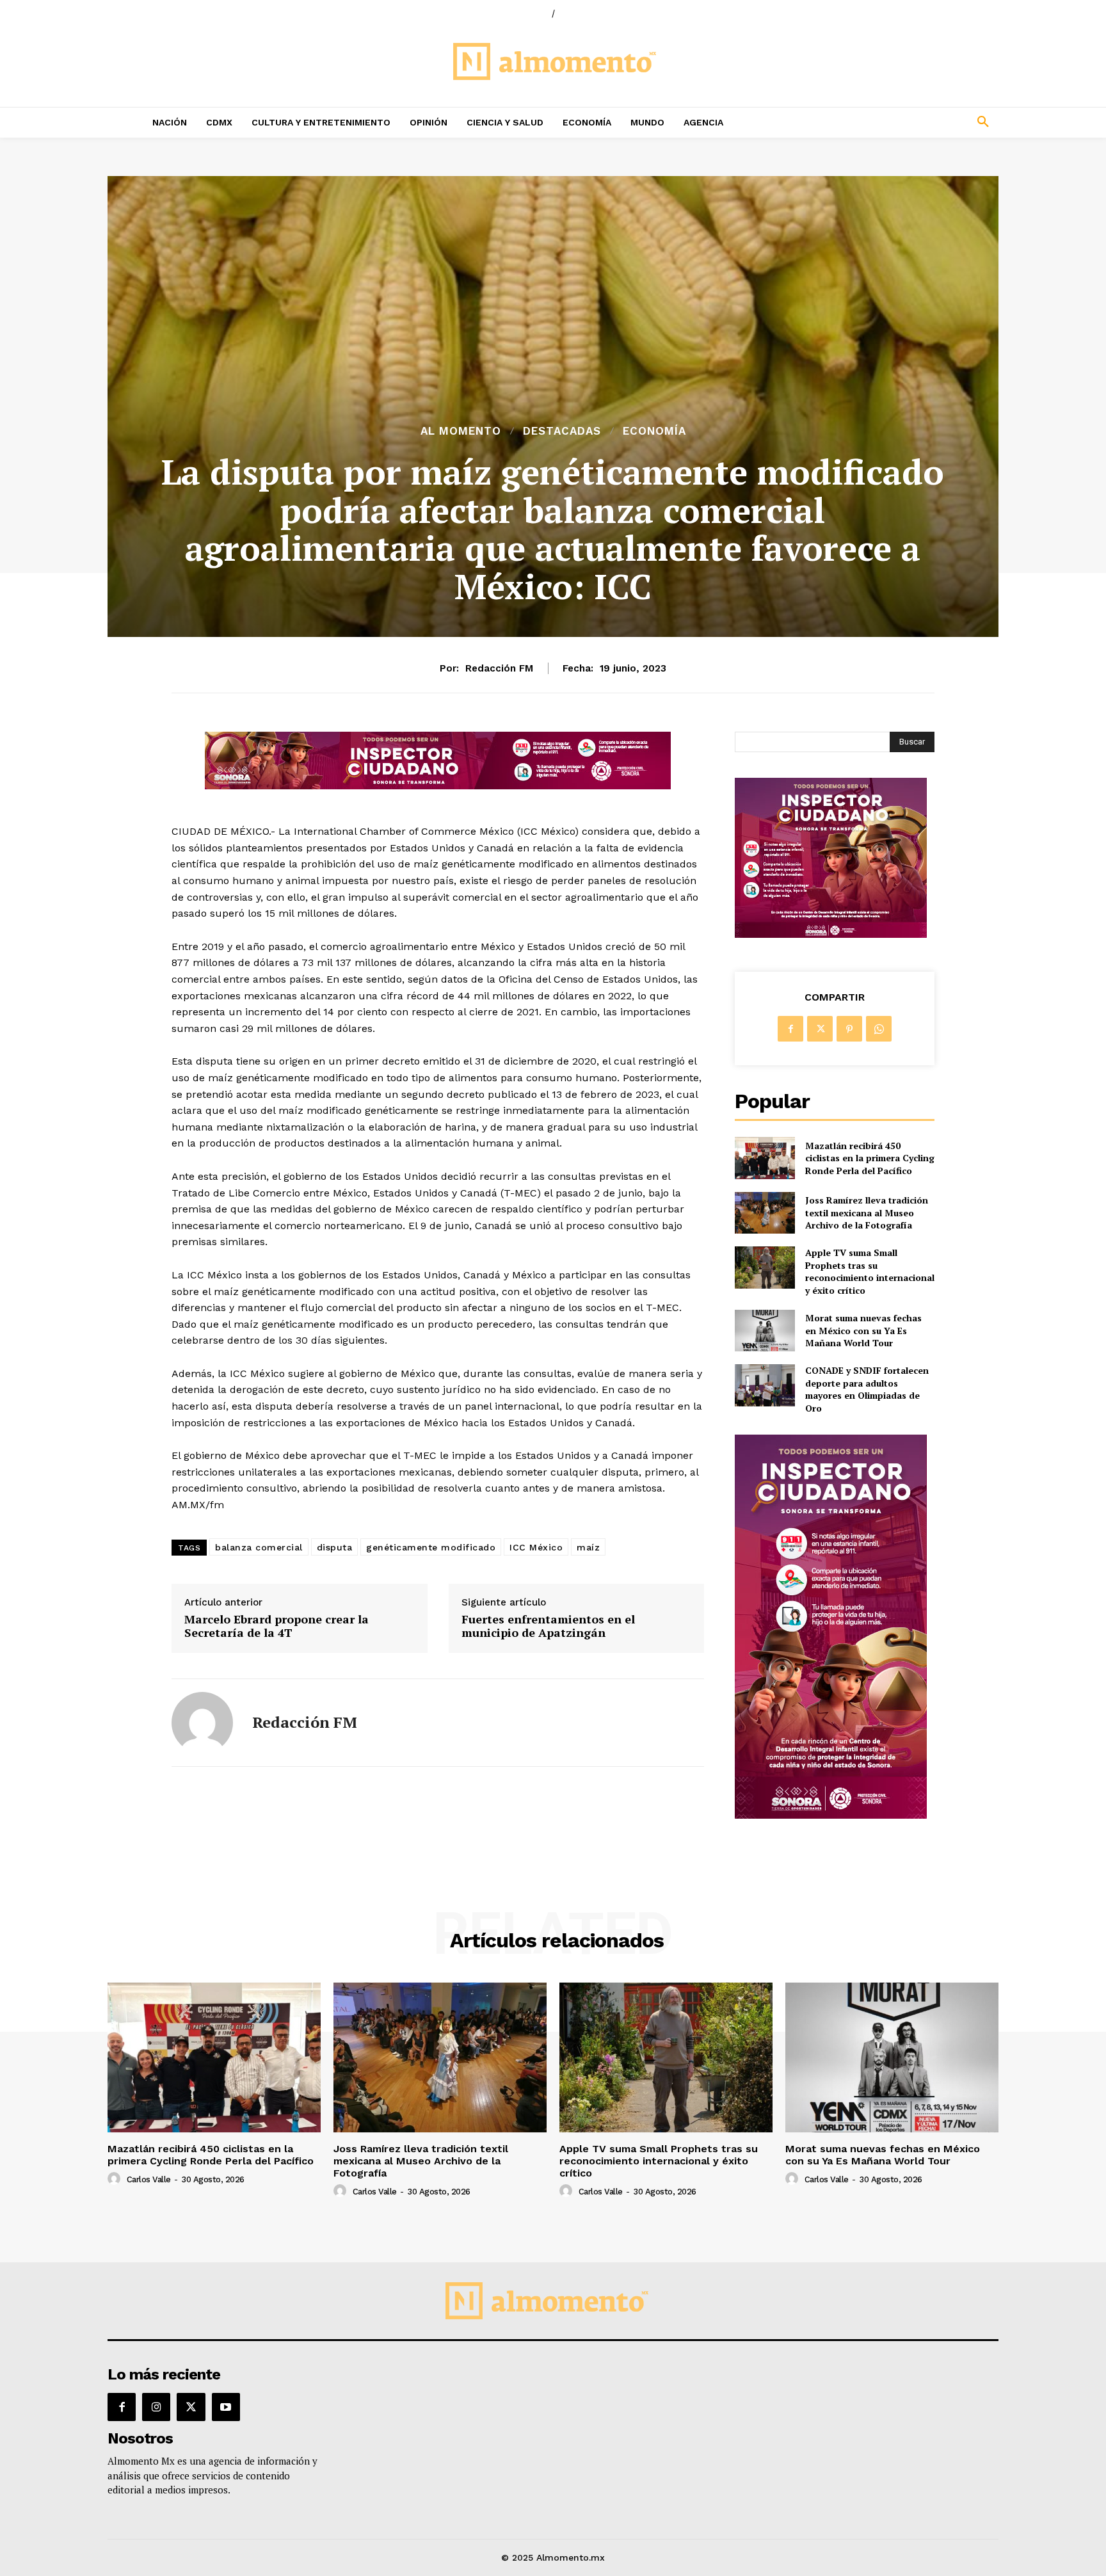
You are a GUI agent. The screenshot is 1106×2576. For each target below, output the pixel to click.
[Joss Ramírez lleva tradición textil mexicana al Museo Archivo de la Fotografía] (765, 1213)
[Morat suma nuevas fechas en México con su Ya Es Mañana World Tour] (765, 1331)
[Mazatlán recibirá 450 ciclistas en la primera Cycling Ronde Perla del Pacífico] (765, 1158)
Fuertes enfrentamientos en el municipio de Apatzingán (548, 1626)
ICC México (536, 1547)
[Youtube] (226, 2407)
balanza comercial (259, 1547)
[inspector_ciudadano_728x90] (438, 786)
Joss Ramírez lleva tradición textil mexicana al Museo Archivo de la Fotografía (867, 1212)
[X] (820, 1029)
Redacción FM (499, 668)
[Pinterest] (849, 1029)
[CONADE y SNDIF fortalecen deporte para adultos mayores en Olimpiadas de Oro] (765, 1385)
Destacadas (562, 431)
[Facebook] (790, 1029)
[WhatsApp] (879, 1029)
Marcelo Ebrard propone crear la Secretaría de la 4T (276, 1626)
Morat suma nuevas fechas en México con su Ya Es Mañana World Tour (863, 1330)
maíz (588, 1547)
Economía (654, 431)
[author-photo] (116, 2179)
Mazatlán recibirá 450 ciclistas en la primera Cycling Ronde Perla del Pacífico (870, 1158)
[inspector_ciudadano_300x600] (831, 1815)
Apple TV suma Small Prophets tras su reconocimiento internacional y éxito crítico (870, 1271)
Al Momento (461, 431)
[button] (899, 122)
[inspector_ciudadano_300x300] (831, 934)
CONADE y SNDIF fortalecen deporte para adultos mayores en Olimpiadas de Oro (867, 1389)
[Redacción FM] (202, 1723)
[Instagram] (156, 2407)
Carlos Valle (149, 2179)
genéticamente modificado (431, 1547)
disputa (335, 1547)
